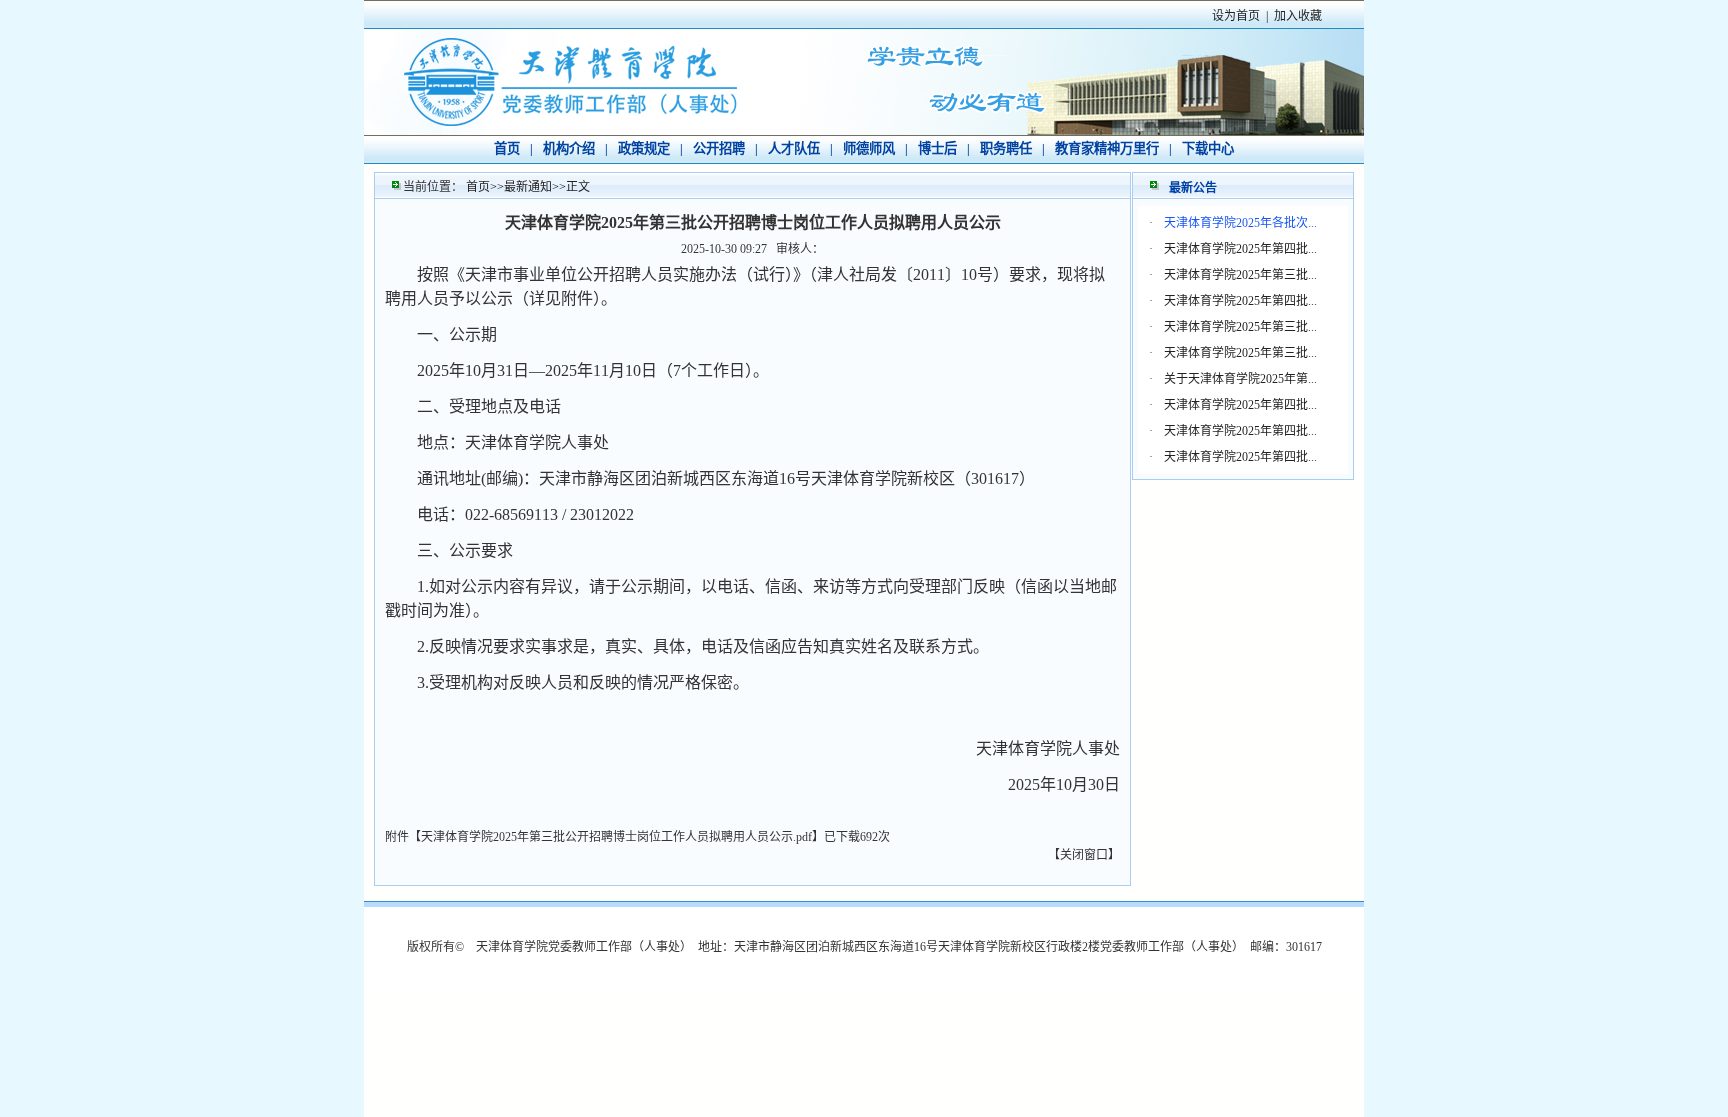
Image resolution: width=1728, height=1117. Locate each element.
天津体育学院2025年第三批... (1240, 275)
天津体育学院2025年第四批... (1240, 249)
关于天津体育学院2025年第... (1240, 379)
